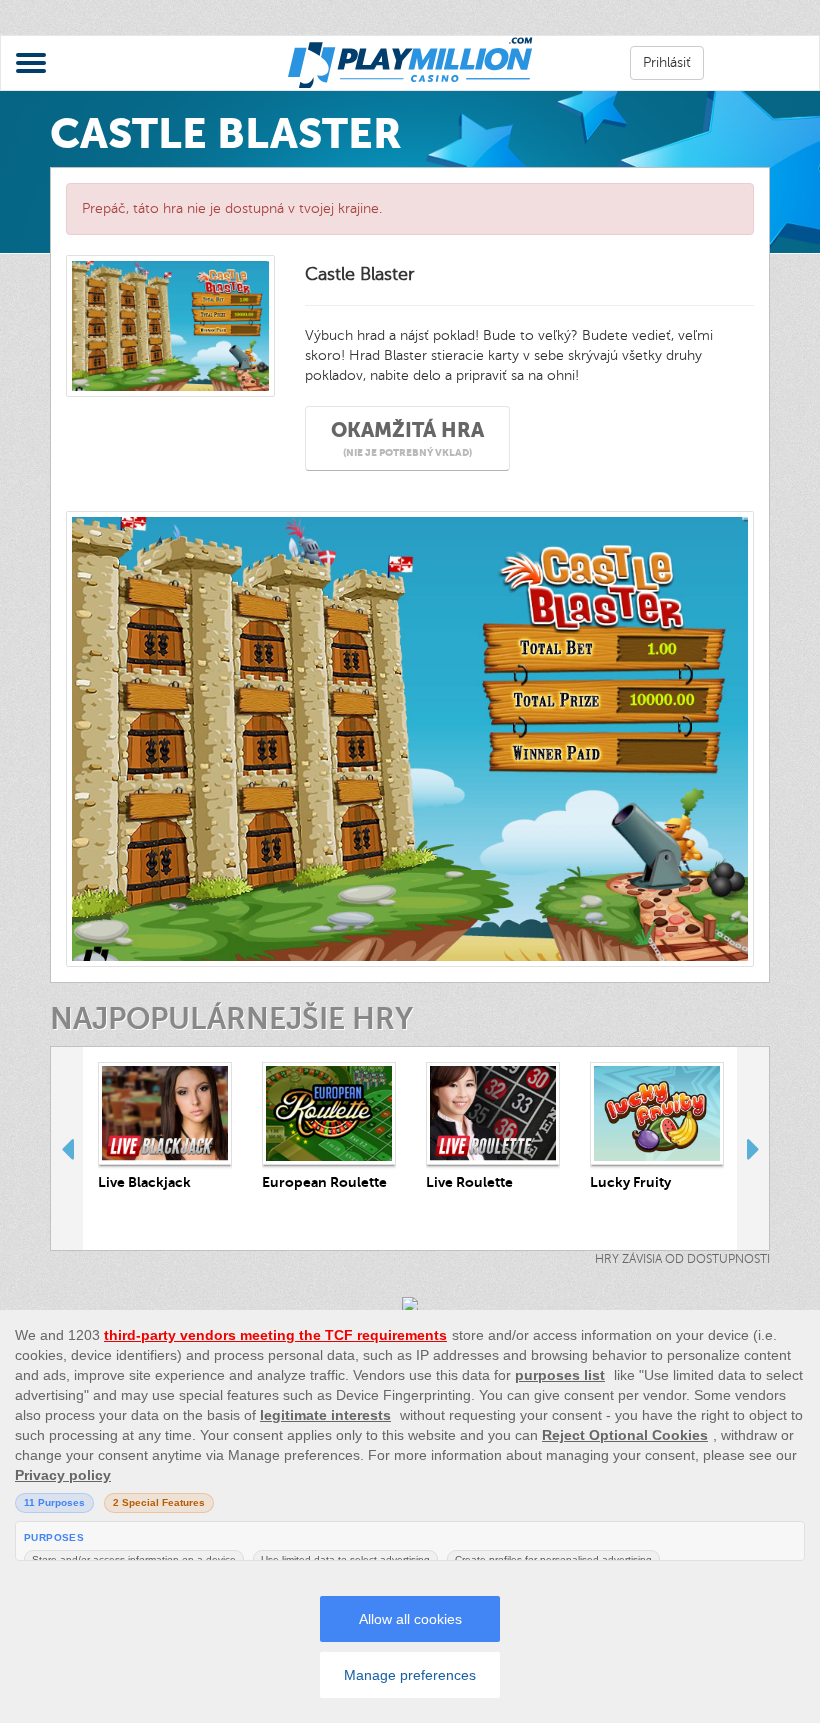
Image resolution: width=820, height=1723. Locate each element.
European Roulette (324, 1182)
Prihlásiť (667, 62)
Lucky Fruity (630, 1182)
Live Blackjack (144, 1182)
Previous (67, 1148)
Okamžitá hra (407, 438)
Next (753, 1148)
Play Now (165, 1112)
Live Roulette (469, 1182)
